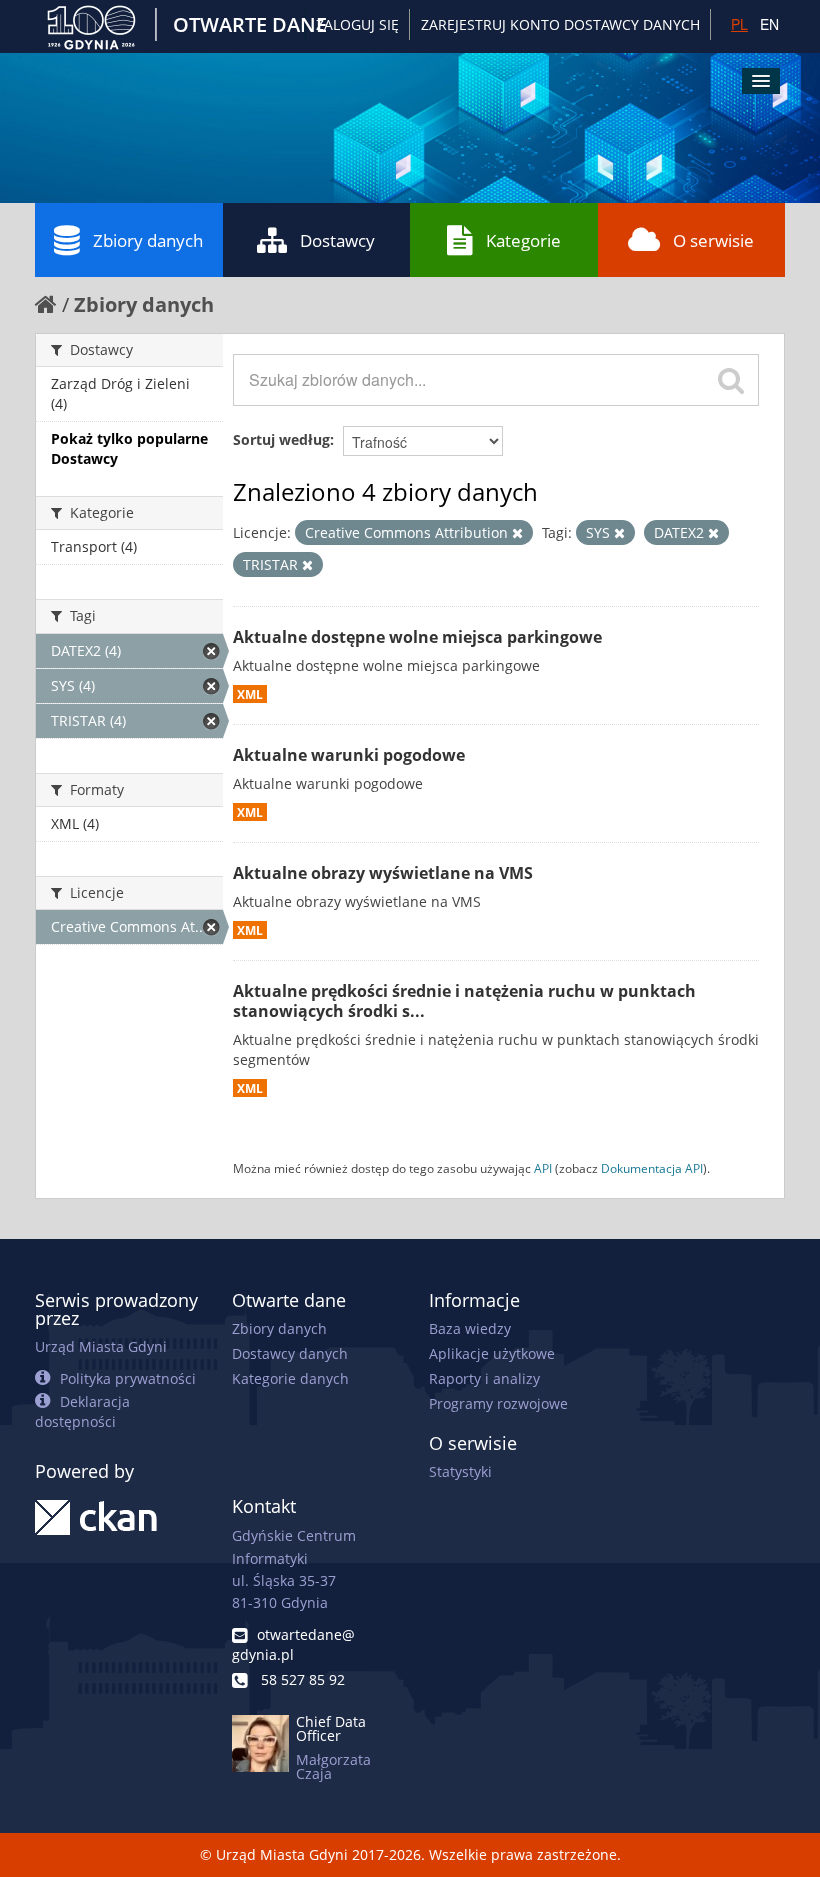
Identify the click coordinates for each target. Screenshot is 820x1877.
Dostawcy (337, 240)
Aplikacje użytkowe (492, 1353)
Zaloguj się (357, 24)
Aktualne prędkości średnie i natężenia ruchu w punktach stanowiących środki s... (464, 1001)
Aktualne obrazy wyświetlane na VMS (383, 873)
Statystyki (460, 1471)
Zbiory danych (148, 240)
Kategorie (523, 240)
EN (769, 24)
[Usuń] (517, 533)
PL (739, 24)
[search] (731, 380)
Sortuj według (281, 439)
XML (250, 694)
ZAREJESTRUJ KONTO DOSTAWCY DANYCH (560, 24)
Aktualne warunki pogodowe (349, 755)
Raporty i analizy (484, 1378)
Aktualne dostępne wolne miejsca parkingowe (417, 637)
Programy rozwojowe (498, 1403)
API (543, 1168)
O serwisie (713, 240)
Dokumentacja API (652, 1168)
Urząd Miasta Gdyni (101, 1346)
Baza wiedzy (470, 1328)
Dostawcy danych (290, 1353)
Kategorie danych (290, 1378)
